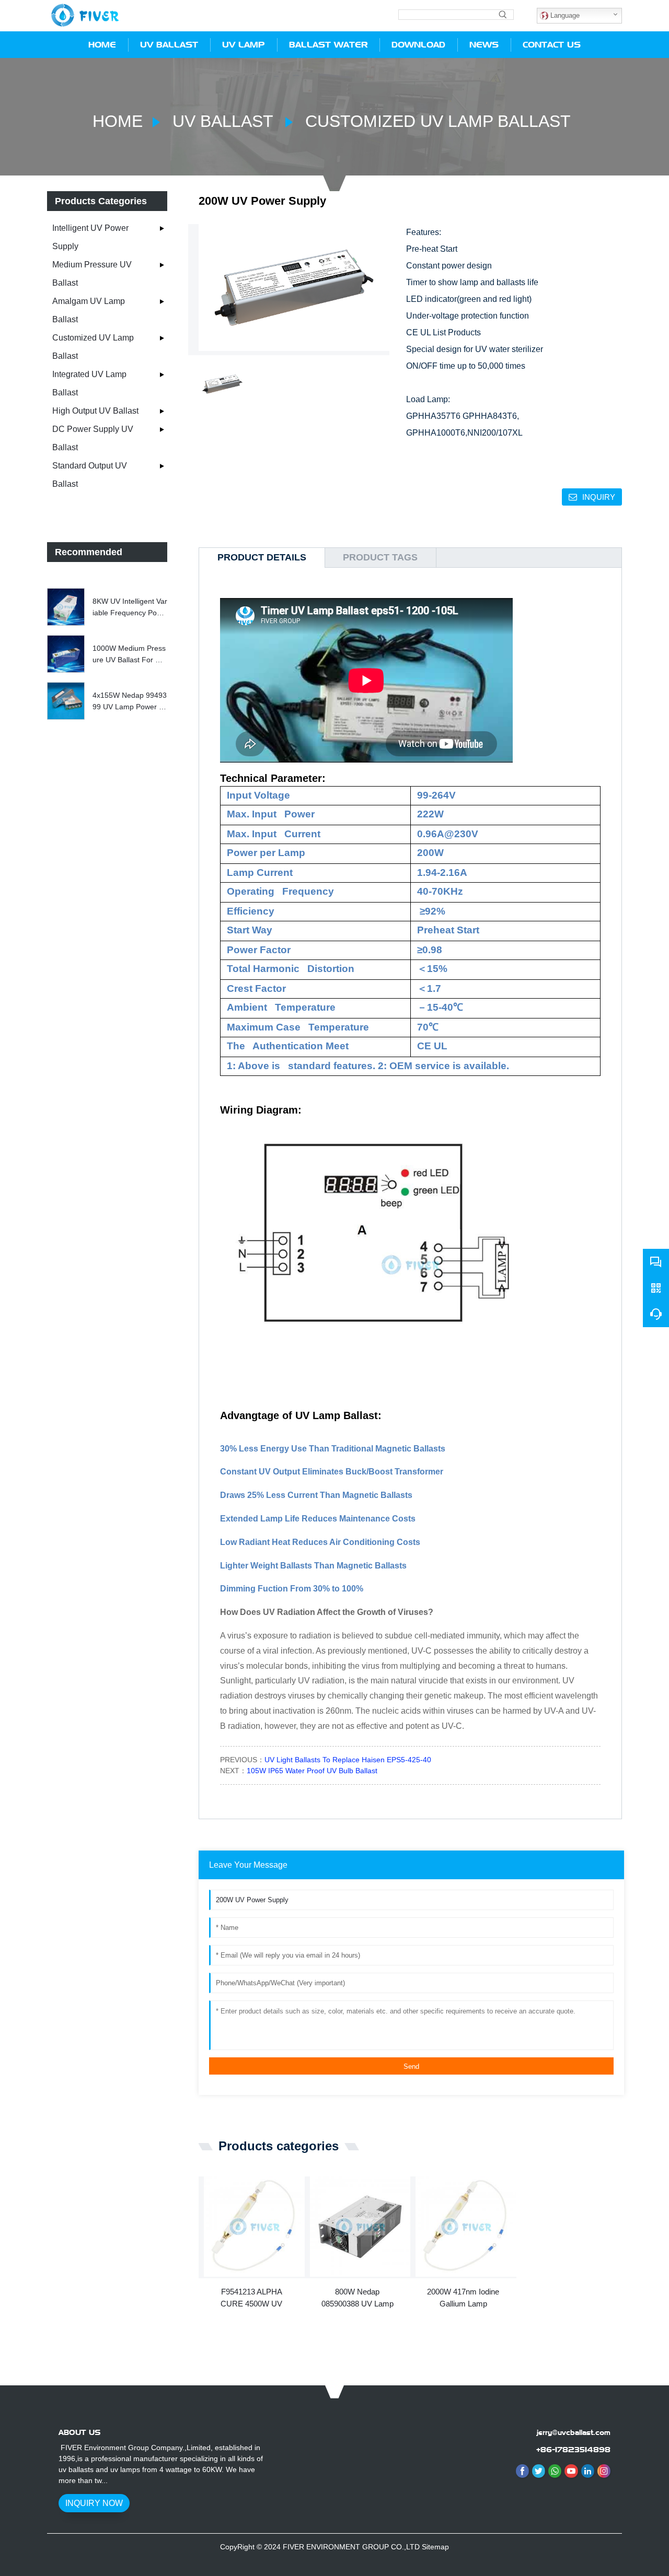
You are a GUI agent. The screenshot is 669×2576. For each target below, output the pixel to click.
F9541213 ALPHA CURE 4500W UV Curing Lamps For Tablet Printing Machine (251, 2298)
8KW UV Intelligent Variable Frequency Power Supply (130, 608)
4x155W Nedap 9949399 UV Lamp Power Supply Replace (130, 702)
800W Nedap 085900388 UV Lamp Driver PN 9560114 (357, 2298)
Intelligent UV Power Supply (90, 237)
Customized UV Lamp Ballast (436, 121)
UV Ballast (223, 121)
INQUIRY (599, 497)
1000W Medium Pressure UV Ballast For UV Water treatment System (129, 655)
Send (411, 2066)
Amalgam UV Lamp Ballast (89, 310)
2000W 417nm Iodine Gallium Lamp (463, 2298)
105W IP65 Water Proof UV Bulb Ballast (312, 1771)
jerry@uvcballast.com (574, 2432)
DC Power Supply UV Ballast (93, 438)
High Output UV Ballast (95, 411)
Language (564, 15)
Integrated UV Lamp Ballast (89, 383)
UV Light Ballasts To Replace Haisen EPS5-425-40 (348, 1760)
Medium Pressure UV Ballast (92, 274)
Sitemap (435, 2547)
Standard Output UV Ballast (90, 475)
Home (118, 121)
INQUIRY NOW (94, 2503)
